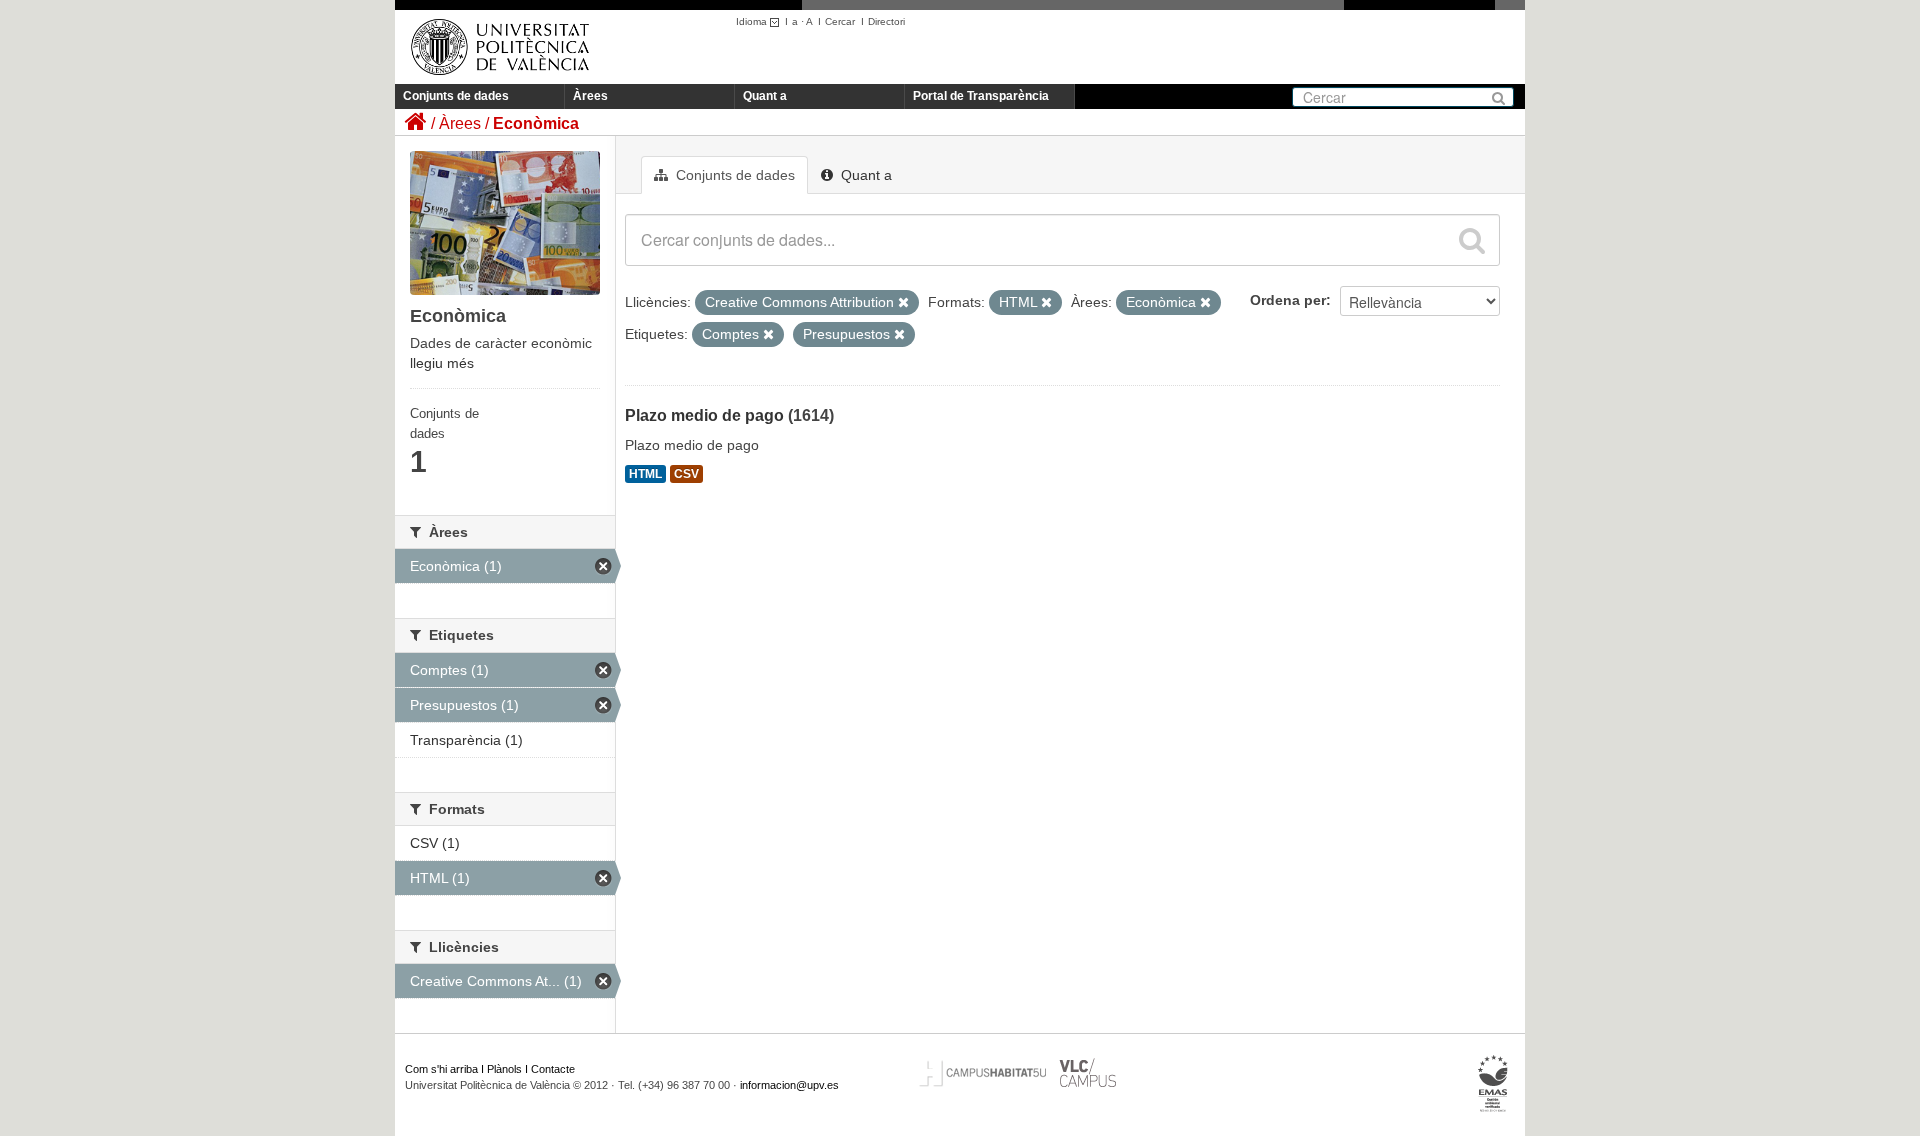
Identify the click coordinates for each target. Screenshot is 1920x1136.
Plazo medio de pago (704, 415)
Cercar (840, 21)
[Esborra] (903, 303)
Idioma (753, 21)
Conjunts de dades (456, 96)
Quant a (765, 96)
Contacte (553, 1069)
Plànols (504, 1069)
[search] (1472, 240)
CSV (686, 474)
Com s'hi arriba (441, 1069)
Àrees (590, 96)
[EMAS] (1493, 1084)
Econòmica (536, 123)
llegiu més (442, 363)
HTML (645, 474)
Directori (886, 21)
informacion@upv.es (789, 1085)
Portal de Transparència (981, 96)
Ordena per (1288, 300)
